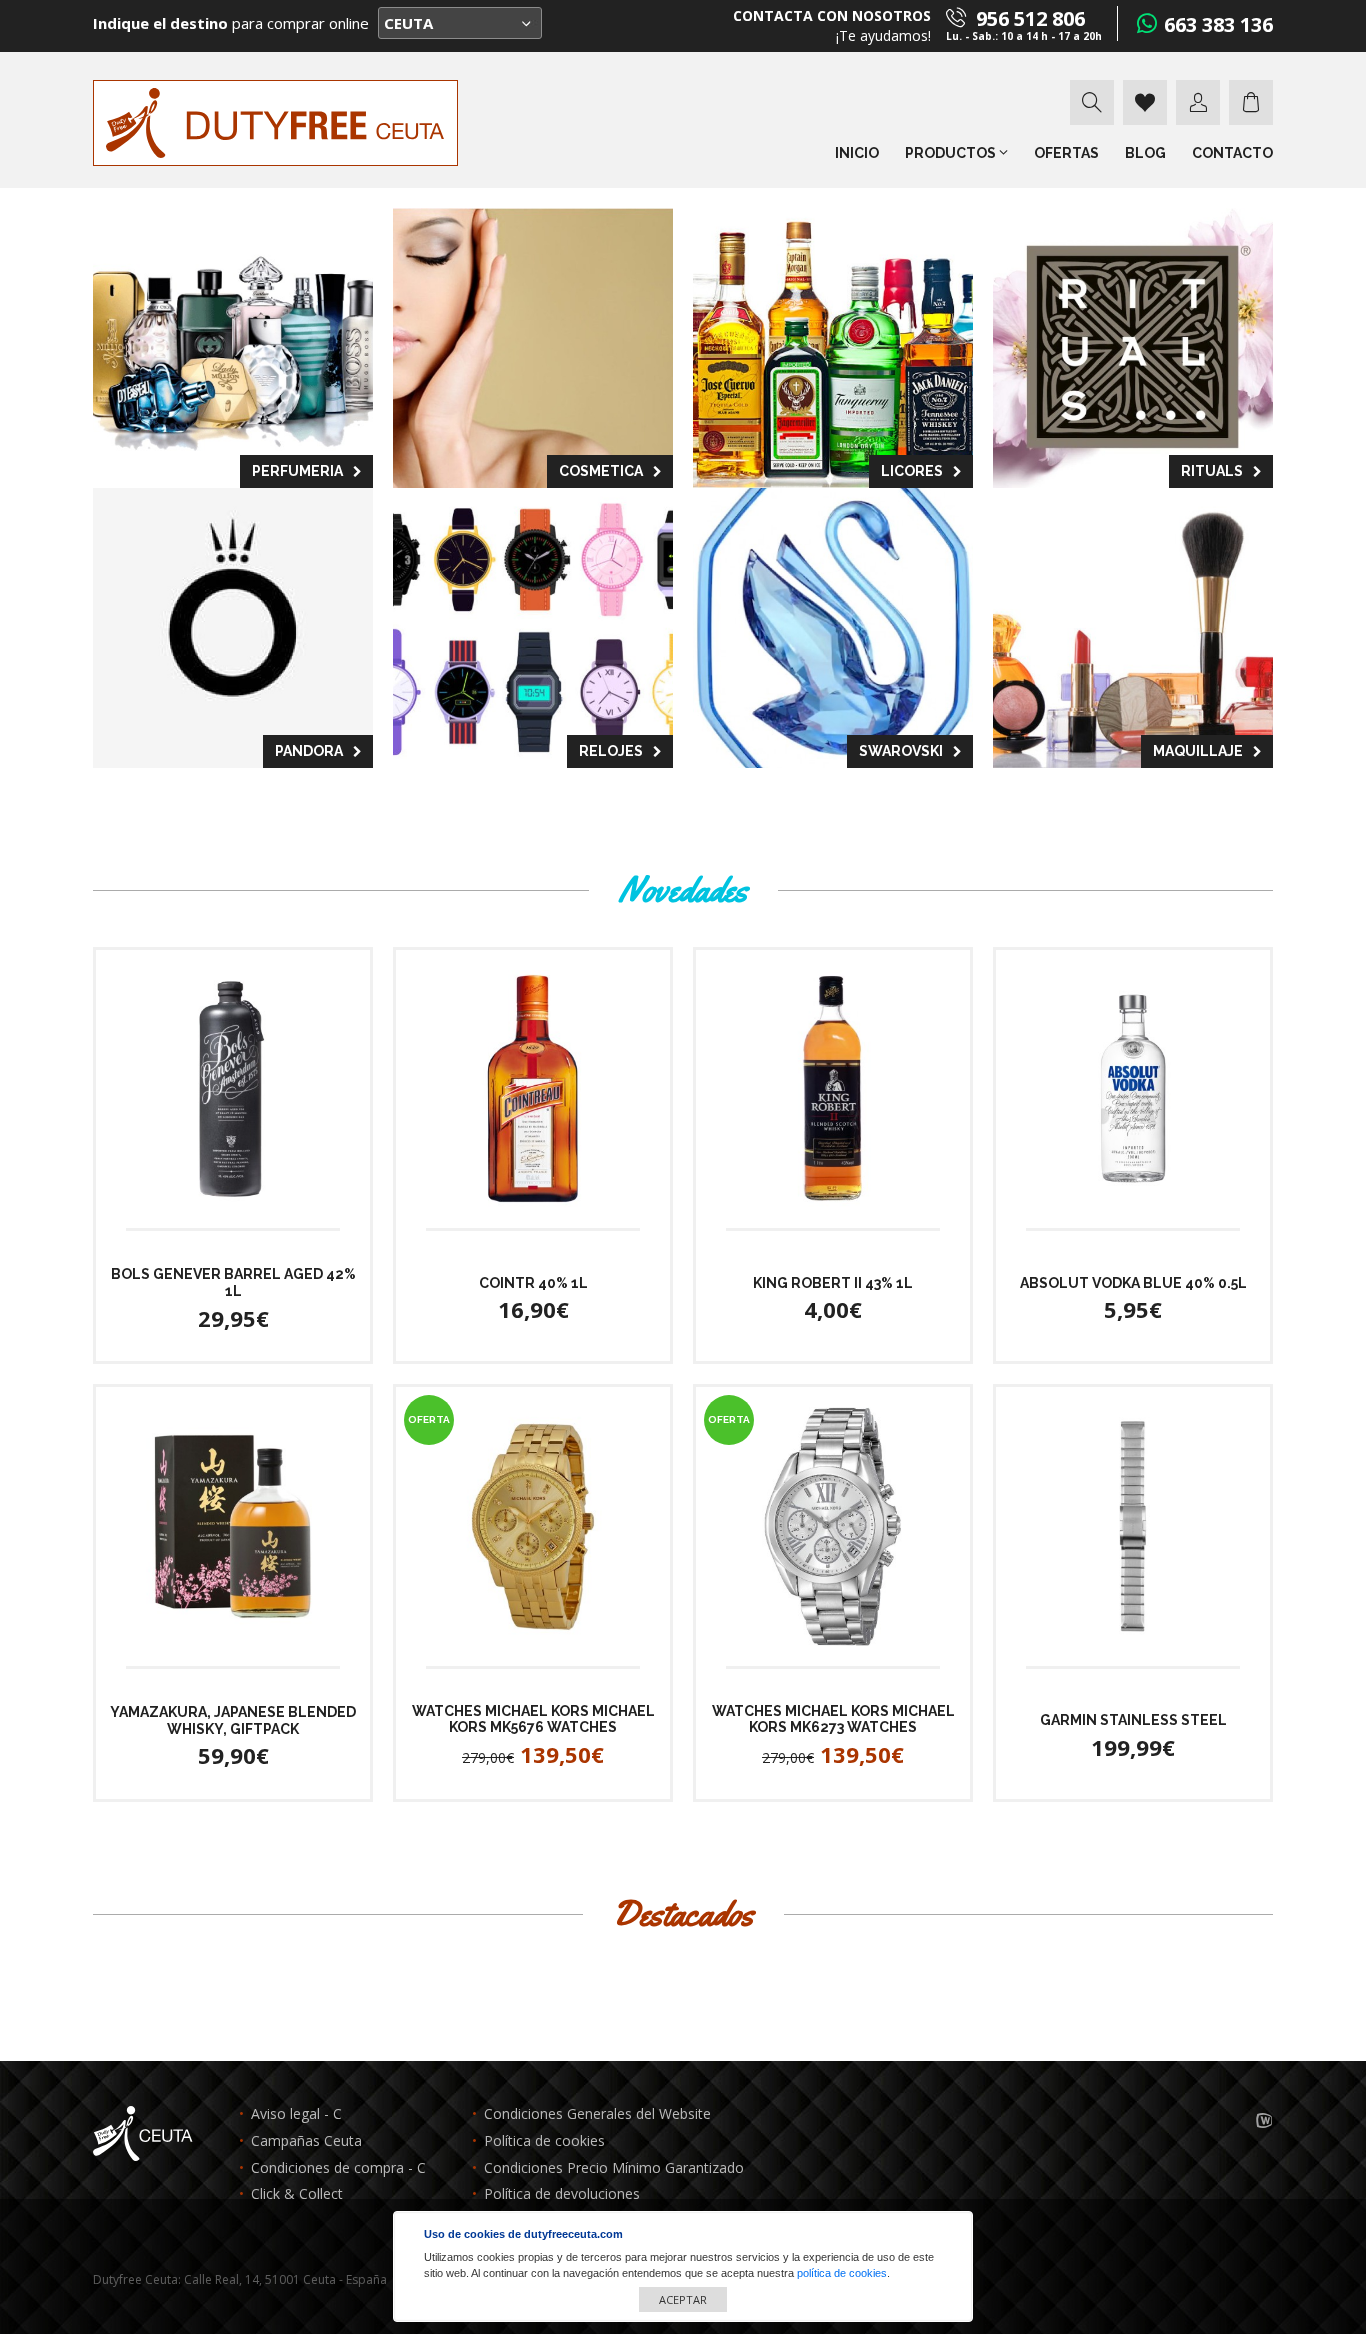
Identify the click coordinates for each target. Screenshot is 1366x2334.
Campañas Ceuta (306, 2141)
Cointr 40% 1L (533, 1283)
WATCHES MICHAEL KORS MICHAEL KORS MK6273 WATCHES (833, 1719)
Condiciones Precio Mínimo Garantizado (614, 2168)
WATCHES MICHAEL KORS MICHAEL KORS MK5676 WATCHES (533, 1719)
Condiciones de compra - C (338, 2168)
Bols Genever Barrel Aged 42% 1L (233, 1282)
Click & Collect (297, 2194)
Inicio (857, 153)
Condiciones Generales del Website (597, 2114)
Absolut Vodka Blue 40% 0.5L (1133, 1283)
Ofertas (1066, 153)
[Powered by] (1264, 2121)
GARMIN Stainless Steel (1133, 1720)
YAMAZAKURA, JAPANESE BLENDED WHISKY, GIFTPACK (233, 1720)
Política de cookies (544, 2141)
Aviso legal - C (296, 2114)
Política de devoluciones (562, 2194)
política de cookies (842, 2273)
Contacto (1232, 153)
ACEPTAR (683, 2299)
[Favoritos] (1145, 102)
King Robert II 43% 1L (833, 1283)
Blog (1145, 153)
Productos (952, 153)
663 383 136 (1218, 24)
